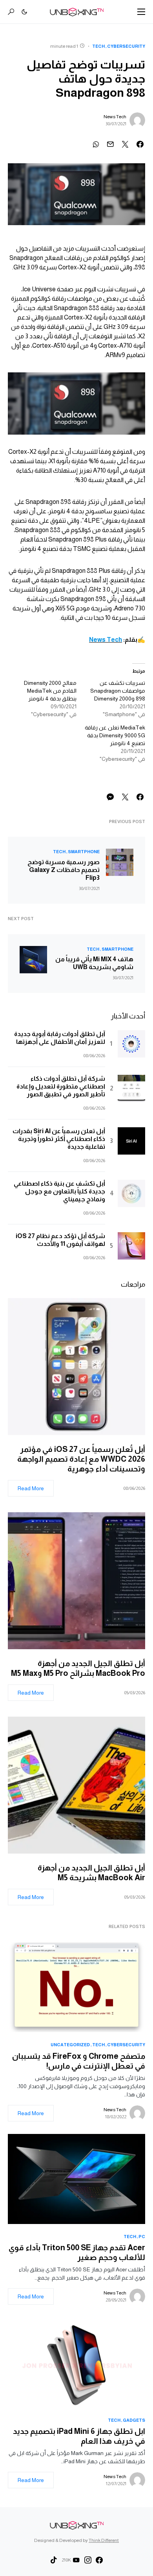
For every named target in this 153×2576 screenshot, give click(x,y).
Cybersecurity (126, 46)
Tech (98, 46)
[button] (141, 12)
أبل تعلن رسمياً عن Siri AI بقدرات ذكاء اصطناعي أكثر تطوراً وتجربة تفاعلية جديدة (59, 1139)
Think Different (104, 2540)
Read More (31, 1488)
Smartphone (84, 852)
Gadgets (134, 2420)
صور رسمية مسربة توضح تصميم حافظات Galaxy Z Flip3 (64, 870)
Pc (142, 2237)
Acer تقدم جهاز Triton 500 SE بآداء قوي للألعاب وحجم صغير (77, 2252)
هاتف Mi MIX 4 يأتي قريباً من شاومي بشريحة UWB (94, 963)
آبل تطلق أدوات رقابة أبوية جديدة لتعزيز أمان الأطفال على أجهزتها (60, 1038)
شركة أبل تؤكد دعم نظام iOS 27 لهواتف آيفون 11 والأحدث (60, 1240)
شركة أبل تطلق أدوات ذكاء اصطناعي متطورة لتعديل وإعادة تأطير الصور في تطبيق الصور (61, 1086)
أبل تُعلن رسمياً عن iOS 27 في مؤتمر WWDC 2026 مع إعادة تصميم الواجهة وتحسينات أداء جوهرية (81, 1459)
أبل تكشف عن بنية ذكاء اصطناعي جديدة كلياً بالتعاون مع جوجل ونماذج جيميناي (59, 1191)
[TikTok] (54, 2560)
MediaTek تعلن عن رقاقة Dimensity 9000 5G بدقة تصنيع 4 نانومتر (115, 735)
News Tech (115, 117)
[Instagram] (88, 2560)
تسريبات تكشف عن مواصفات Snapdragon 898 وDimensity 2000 (118, 691)
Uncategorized (70, 2045)
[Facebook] (99, 2560)
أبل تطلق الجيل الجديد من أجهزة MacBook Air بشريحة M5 (91, 1873)
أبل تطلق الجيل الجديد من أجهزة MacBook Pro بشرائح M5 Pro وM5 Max (76, 1668)
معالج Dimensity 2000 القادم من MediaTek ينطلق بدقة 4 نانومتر (50, 691)
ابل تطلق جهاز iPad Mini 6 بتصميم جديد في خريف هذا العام (79, 2436)
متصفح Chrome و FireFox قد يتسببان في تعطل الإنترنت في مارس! (79, 2061)
